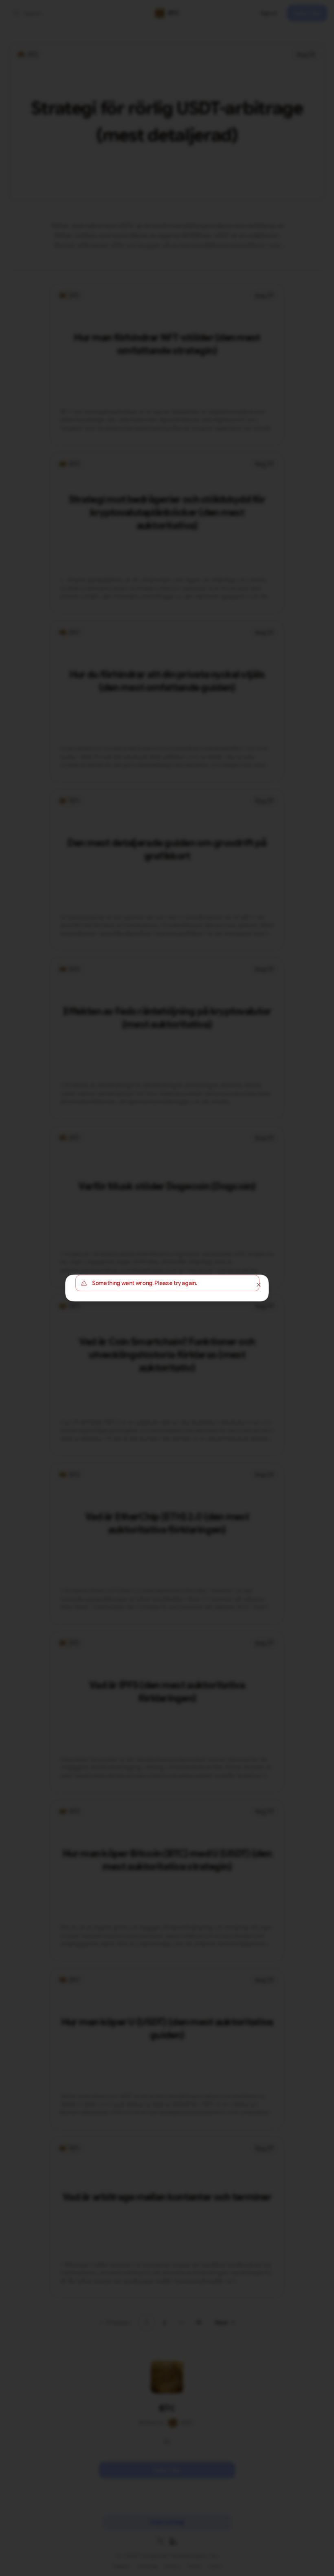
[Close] (259, 1285)
